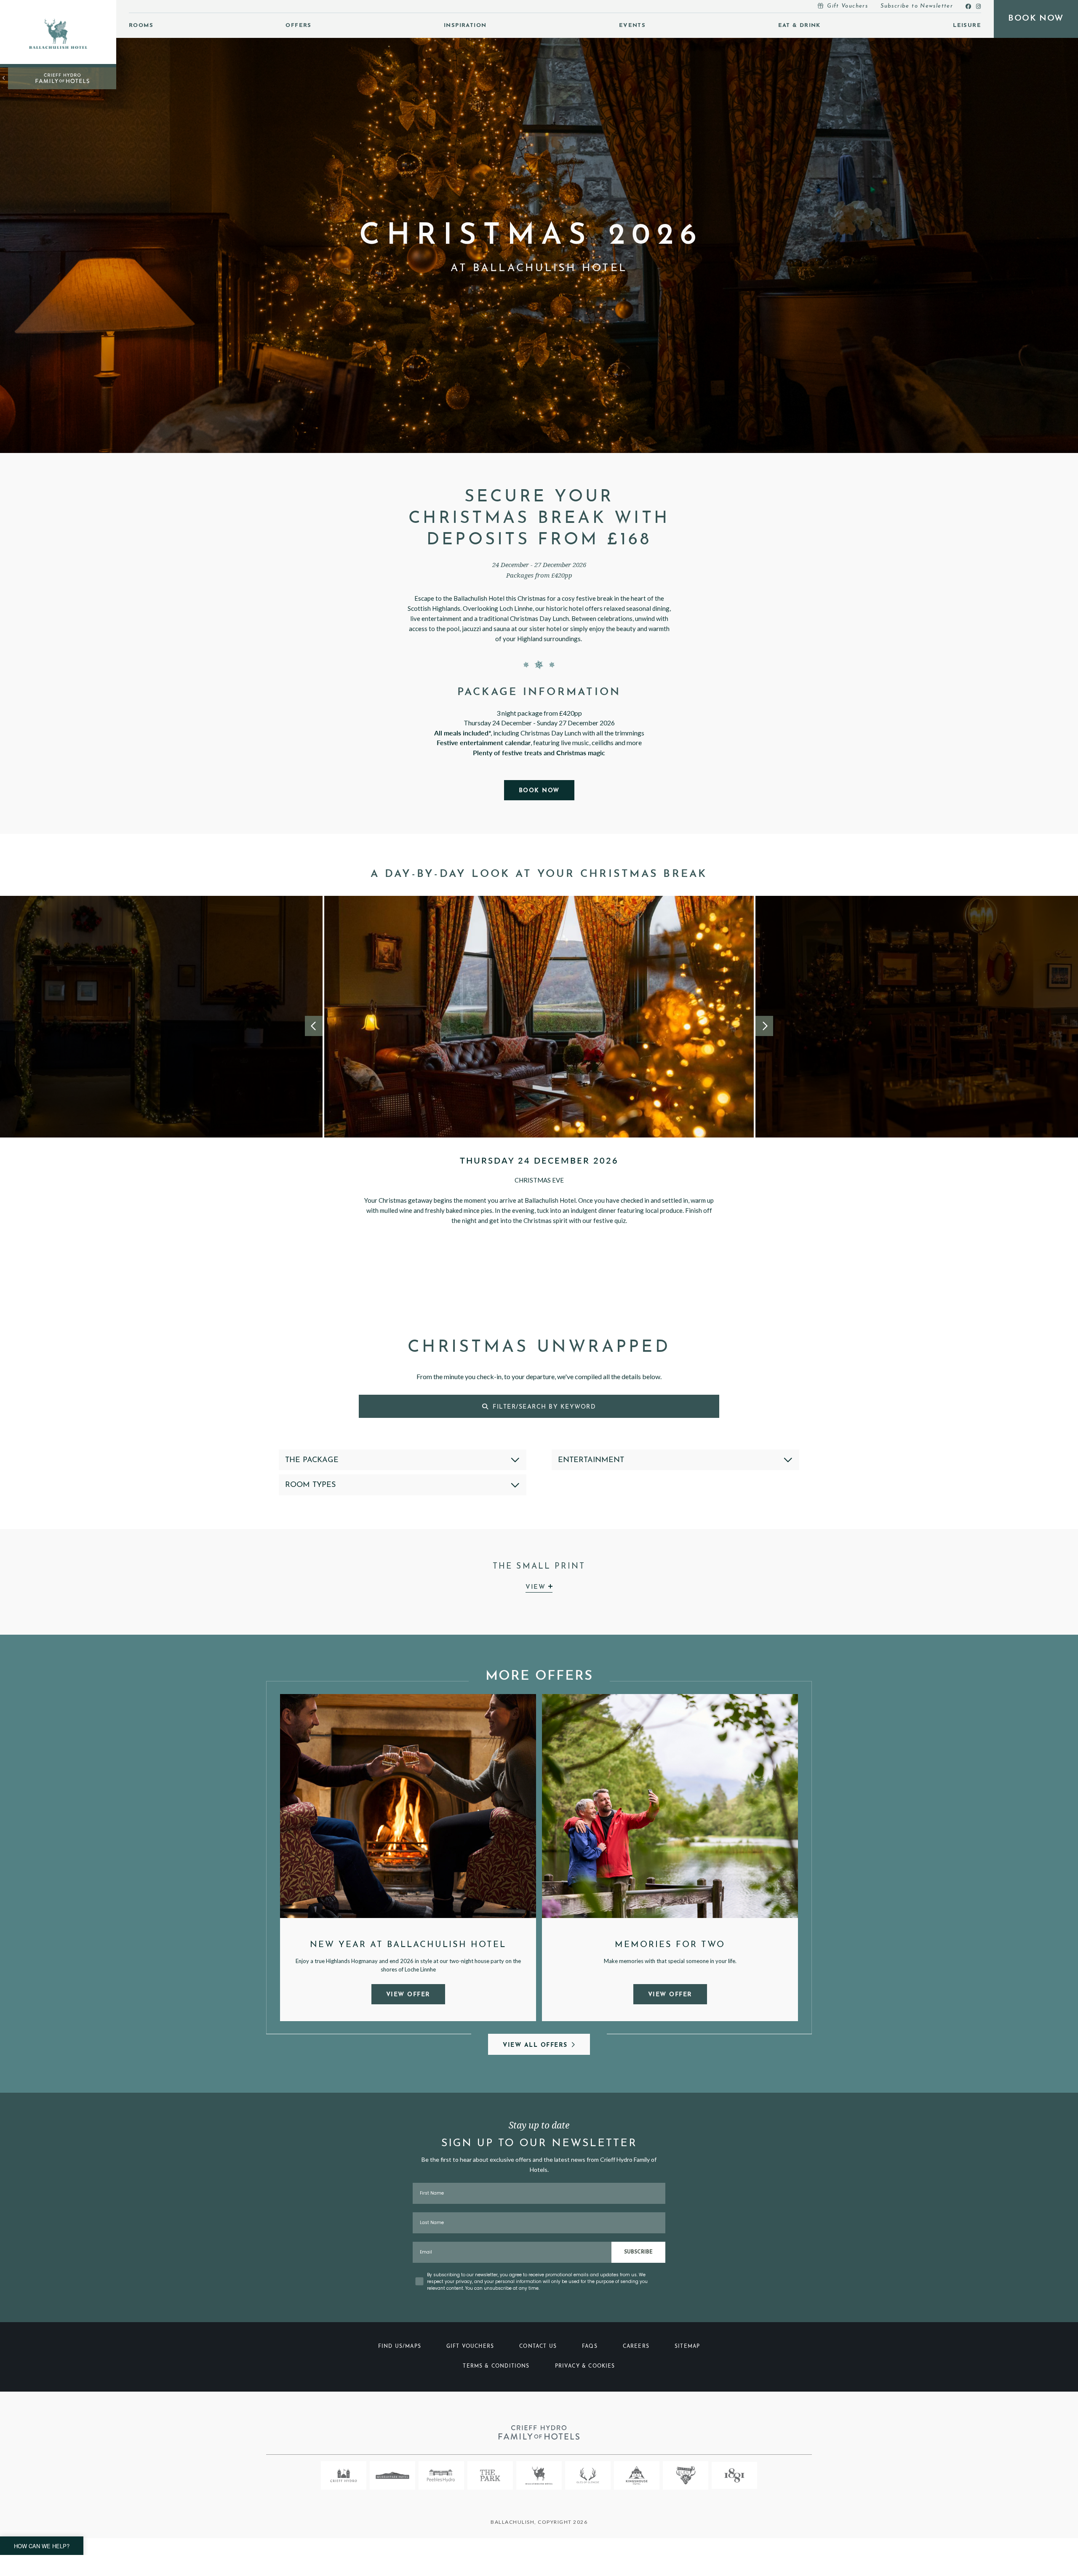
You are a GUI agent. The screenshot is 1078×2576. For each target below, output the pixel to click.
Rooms (141, 25)
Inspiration (465, 25)
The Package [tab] (312, 1460)
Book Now (539, 791)
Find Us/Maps (400, 2347)
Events (632, 25)
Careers (636, 2347)
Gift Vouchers (847, 6)
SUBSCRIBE (638, 2252)
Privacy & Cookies (585, 2366)
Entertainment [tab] (591, 1460)
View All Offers (535, 2045)
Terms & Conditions (496, 2366)
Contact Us (538, 2347)
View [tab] (537, 1587)
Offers (298, 25)
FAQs (590, 2347)
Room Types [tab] (310, 1485)
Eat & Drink (799, 25)
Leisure (967, 25)
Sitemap (687, 2347)
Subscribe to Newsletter (917, 6)
